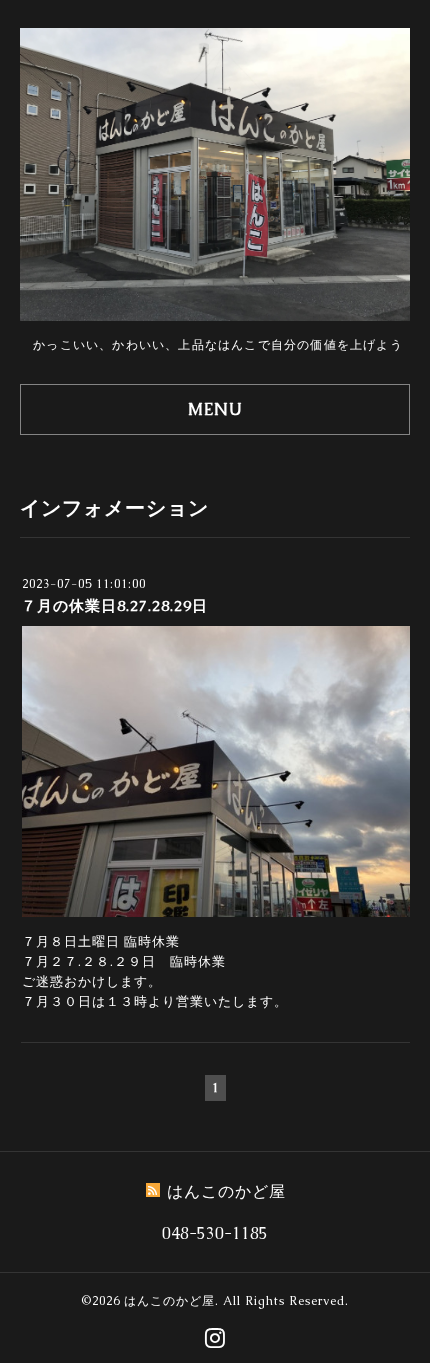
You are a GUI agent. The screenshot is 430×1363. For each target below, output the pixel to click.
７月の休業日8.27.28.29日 (114, 605)
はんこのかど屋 (169, 1301)
